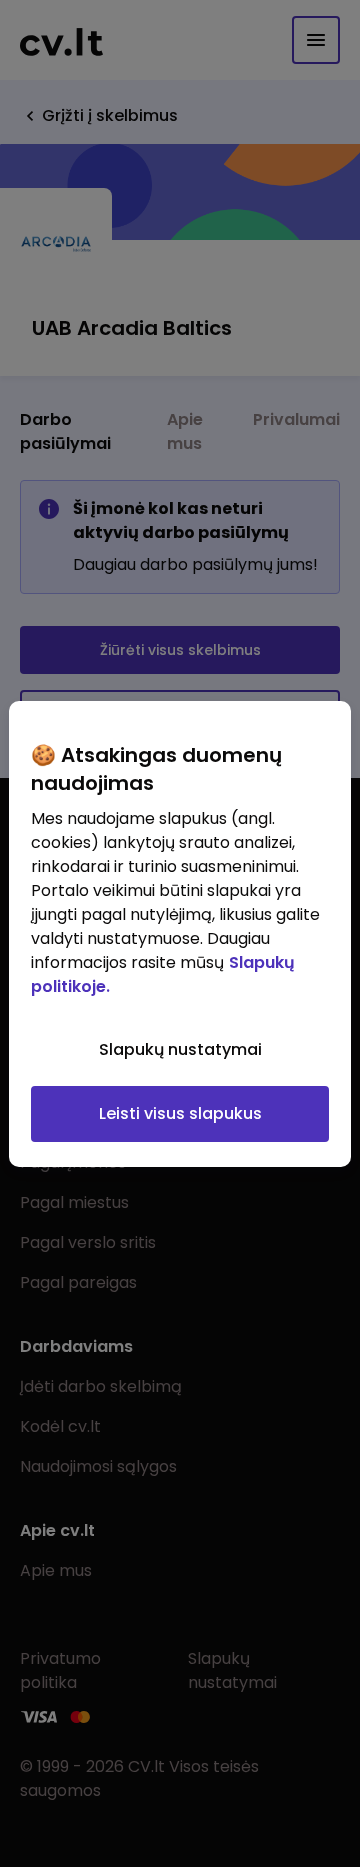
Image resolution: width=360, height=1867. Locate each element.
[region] (180, 934)
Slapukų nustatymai (180, 1049)
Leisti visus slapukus (180, 1113)
